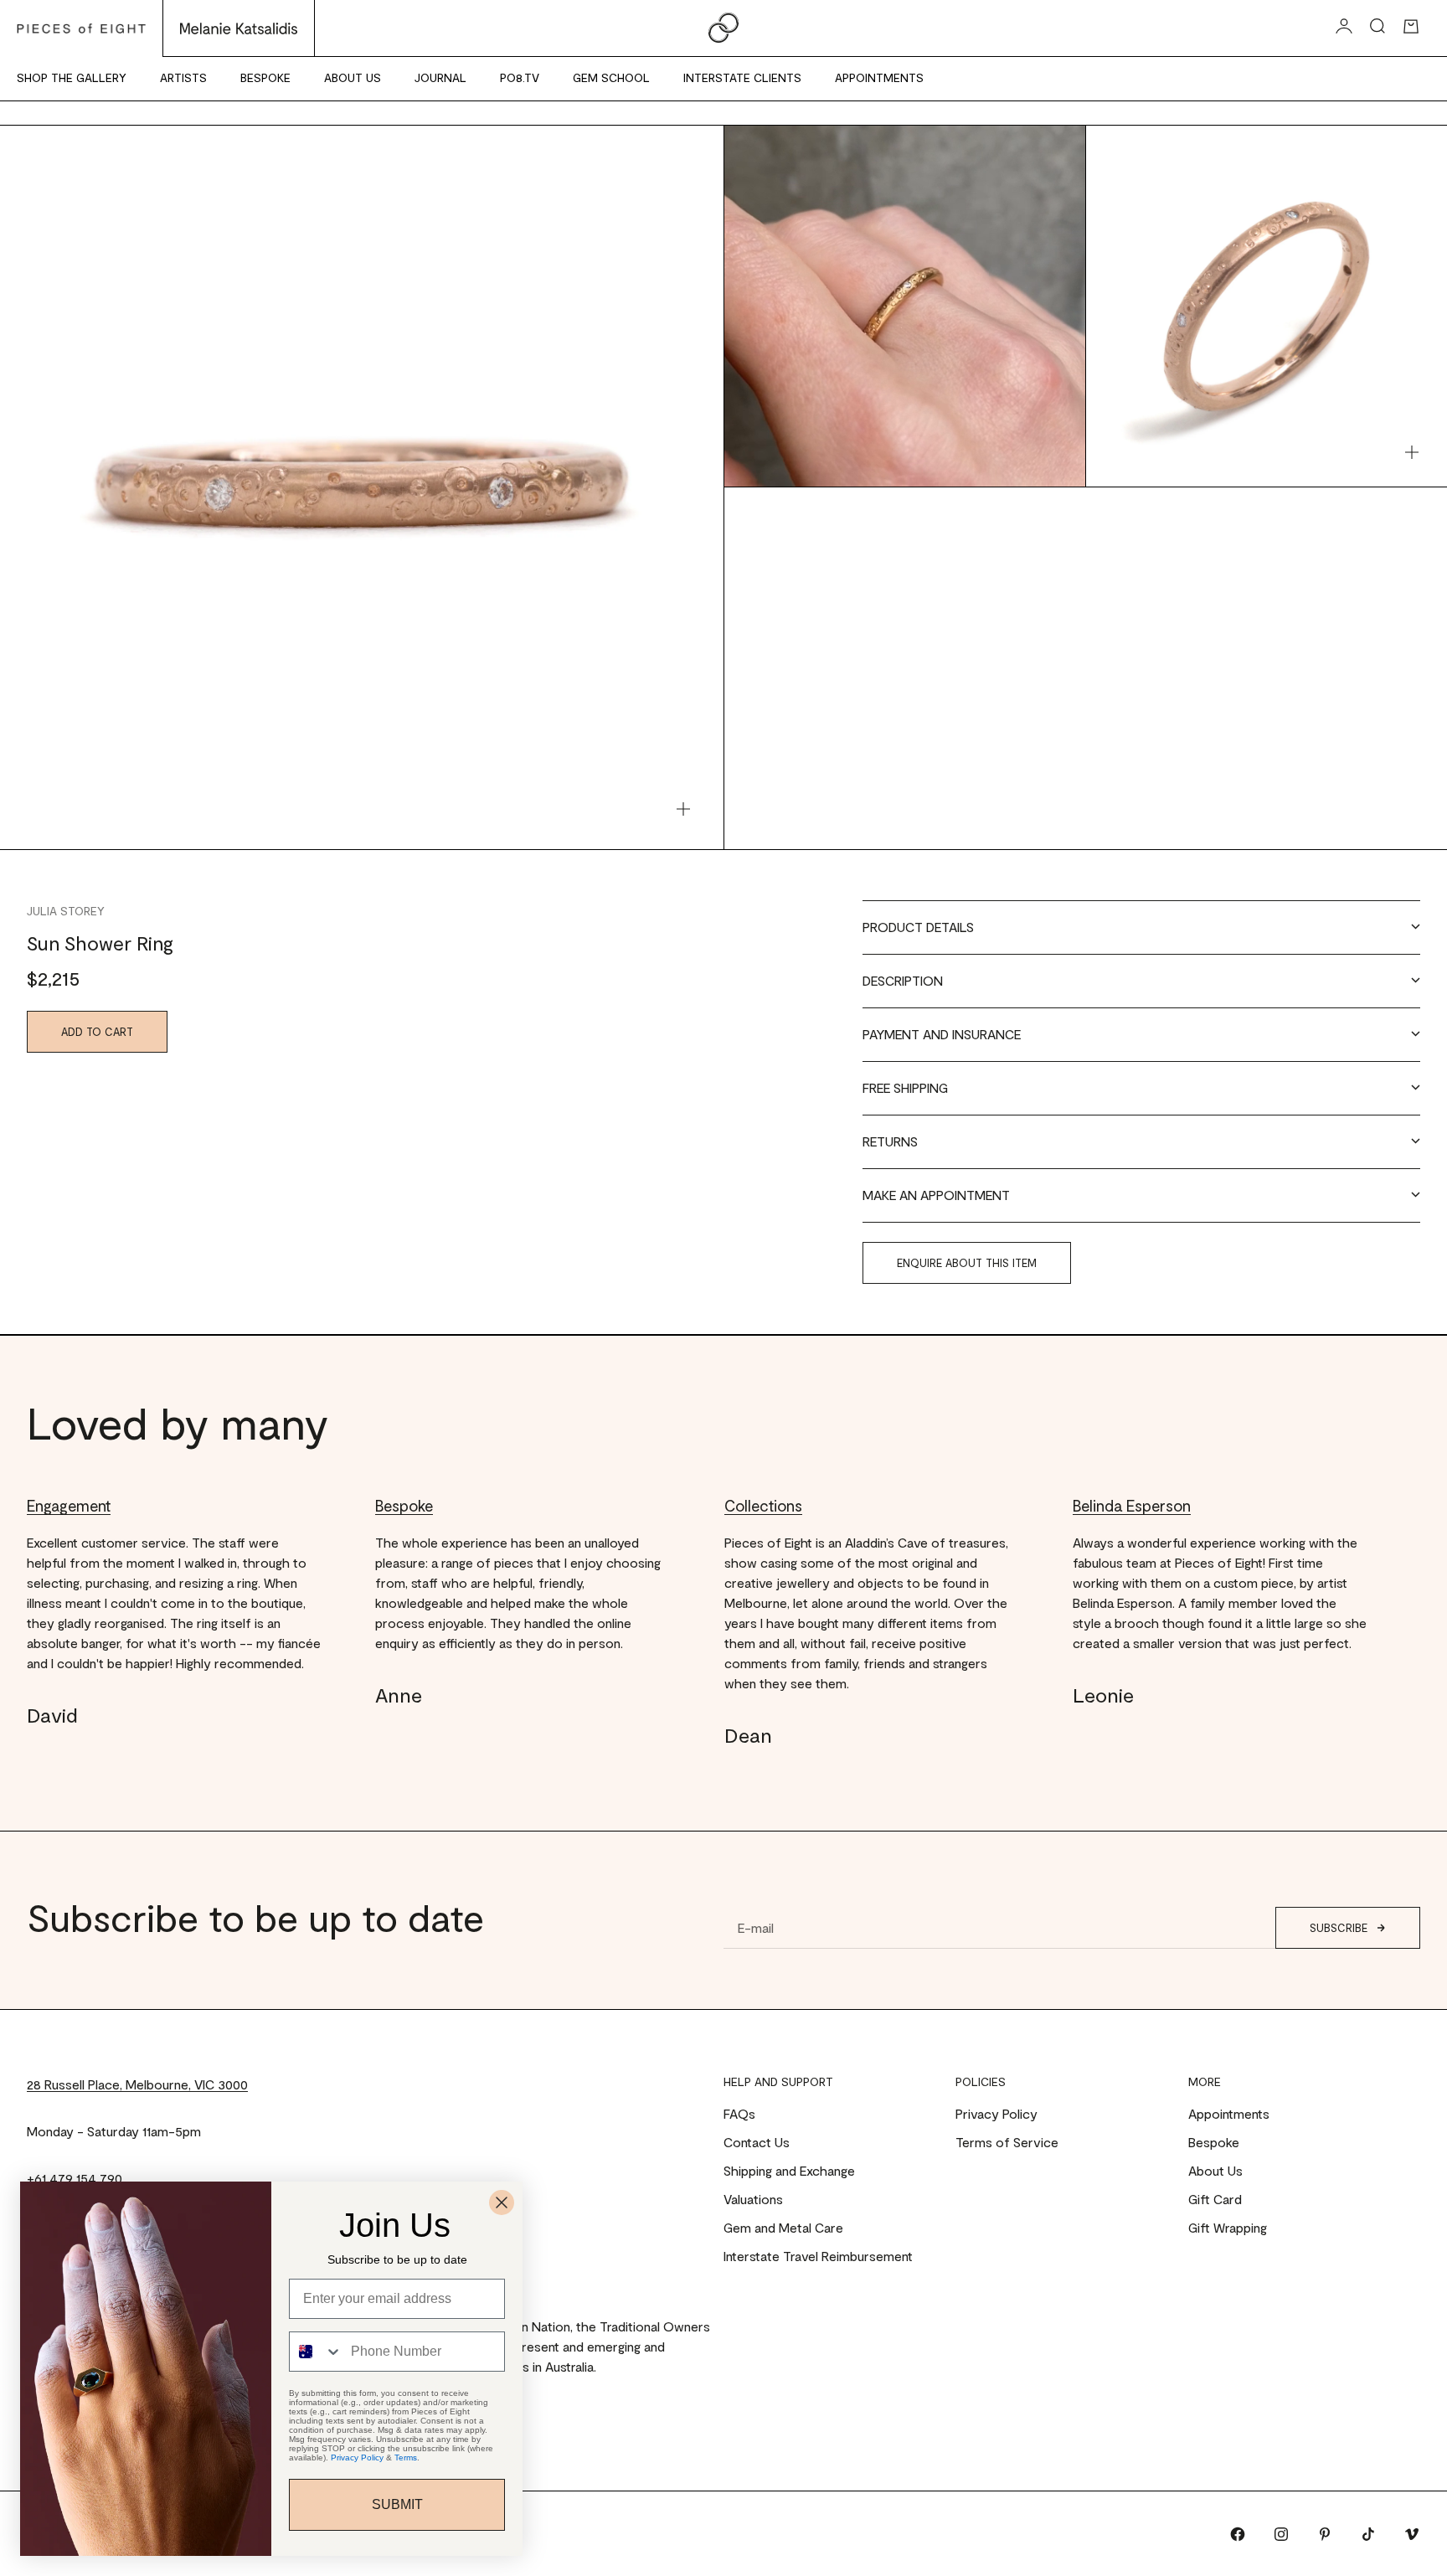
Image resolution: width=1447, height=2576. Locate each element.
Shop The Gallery (72, 77)
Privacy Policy (996, 2113)
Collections (763, 1505)
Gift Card (1215, 2199)
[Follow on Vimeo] (1412, 2534)
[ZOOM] (683, 809)
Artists (183, 77)
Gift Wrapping (1228, 2227)
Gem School (611, 77)
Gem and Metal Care (783, 2227)
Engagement (69, 1505)
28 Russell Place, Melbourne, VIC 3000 (137, 2084)
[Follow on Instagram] (1281, 2534)
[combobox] (316, 2352)
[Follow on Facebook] (1238, 2534)
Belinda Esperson (1132, 1505)
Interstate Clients (742, 77)
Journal (440, 77)
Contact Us (757, 2142)
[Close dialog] (502, 2202)
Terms (406, 2458)
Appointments (879, 77)
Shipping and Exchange (789, 2170)
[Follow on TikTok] (1368, 2534)
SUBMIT (397, 2504)
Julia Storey (66, 911)
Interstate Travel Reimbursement (818, 2256)
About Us (353, 77)
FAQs (739, 2113)
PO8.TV (520, 77)
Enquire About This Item (967, 1263)
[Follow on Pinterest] (1325, 2534)
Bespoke (265, 77)
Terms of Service (1007, 2142)
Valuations (753, 2199)
